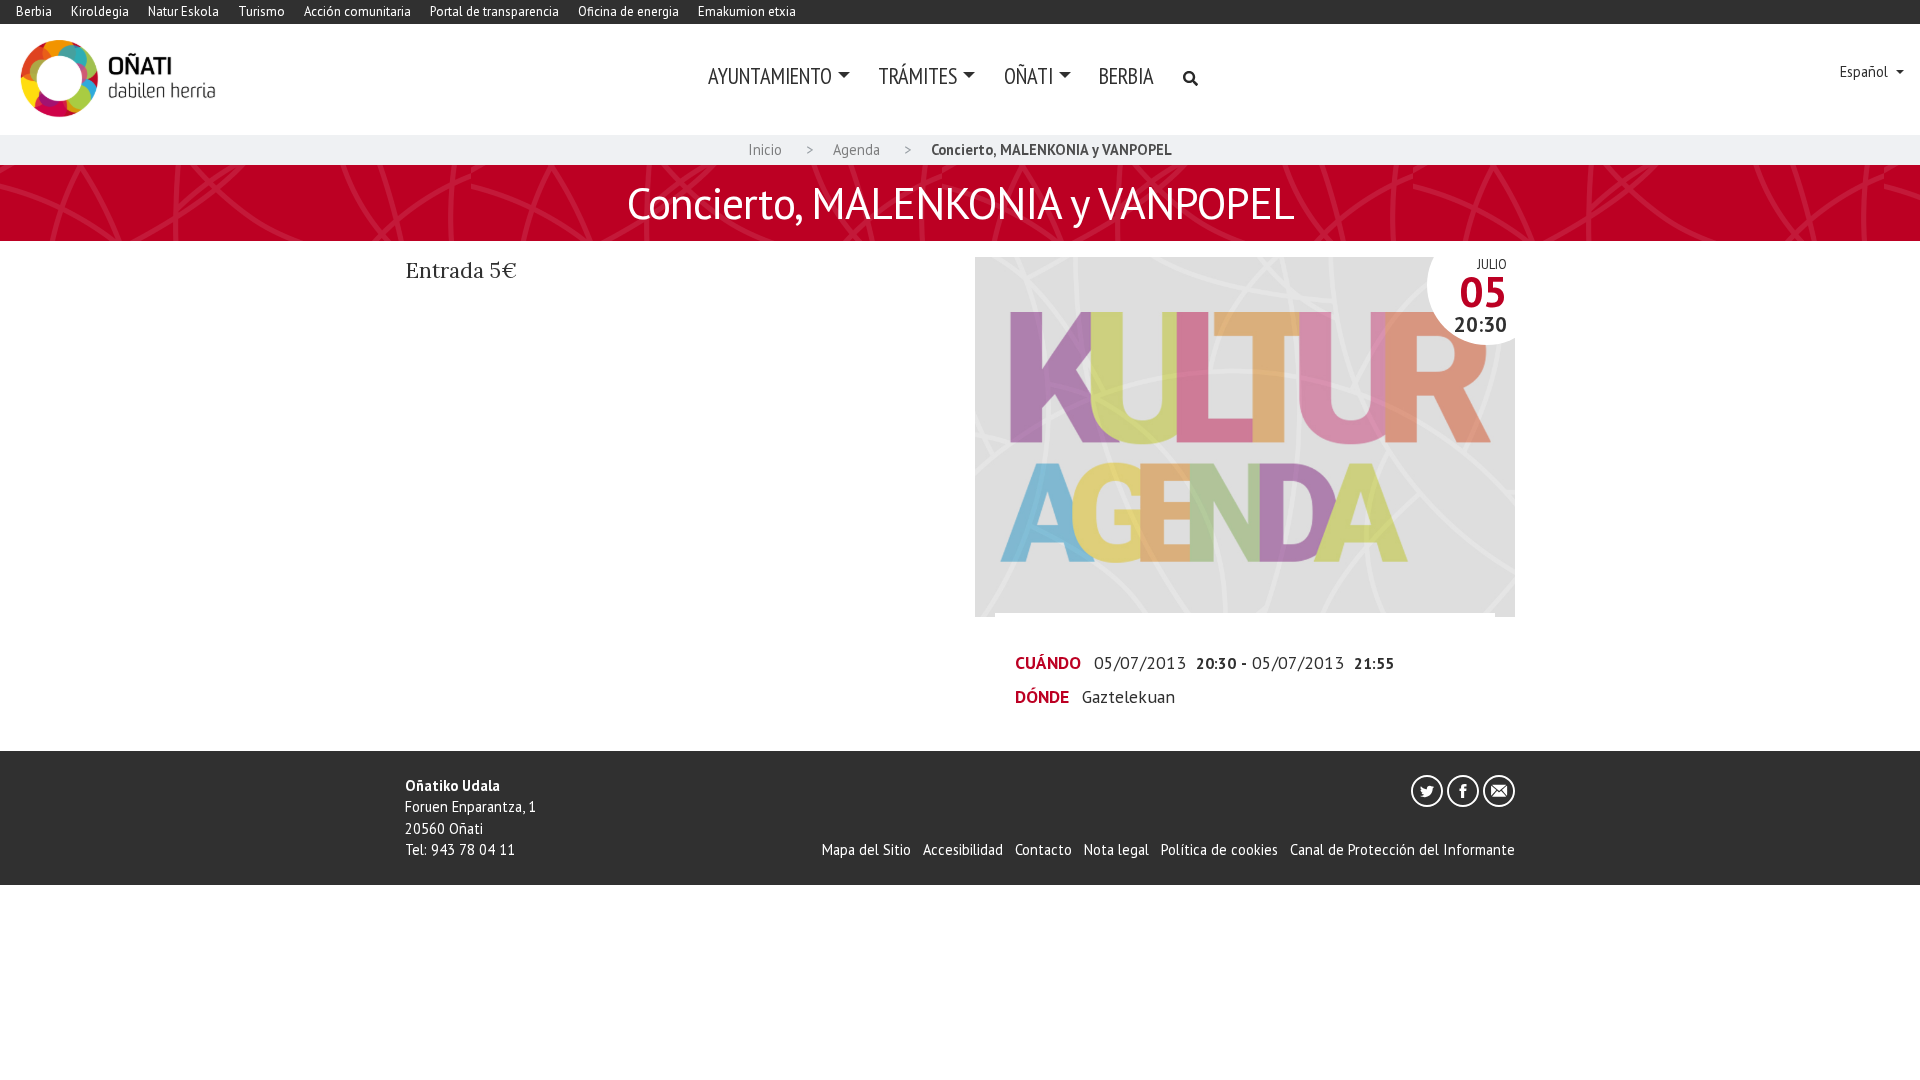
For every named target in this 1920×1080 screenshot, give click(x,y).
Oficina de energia (628, 11)
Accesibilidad (963, 849)
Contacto (1043, 849)
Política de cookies (1219, 849)
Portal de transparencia (494, 11)
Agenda (856, 149)
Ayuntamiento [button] (770, 75)
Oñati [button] (1028, 75)
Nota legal (1116, 849)
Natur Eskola (183, 11)
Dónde (1042, 696)
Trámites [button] (917, 75)
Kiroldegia (100, 11)
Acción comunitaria (357, 11)
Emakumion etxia (747, 11)
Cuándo (1048, 662)
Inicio (765, 149)
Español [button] (1866, 71)
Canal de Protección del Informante (1402, 849)
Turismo (261, 11)
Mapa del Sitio (866, 849)
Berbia (34, 11)
